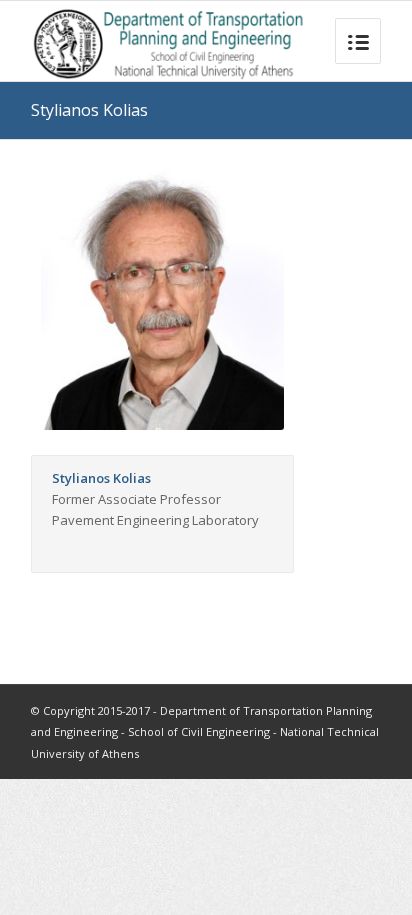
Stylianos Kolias (89, 110)
